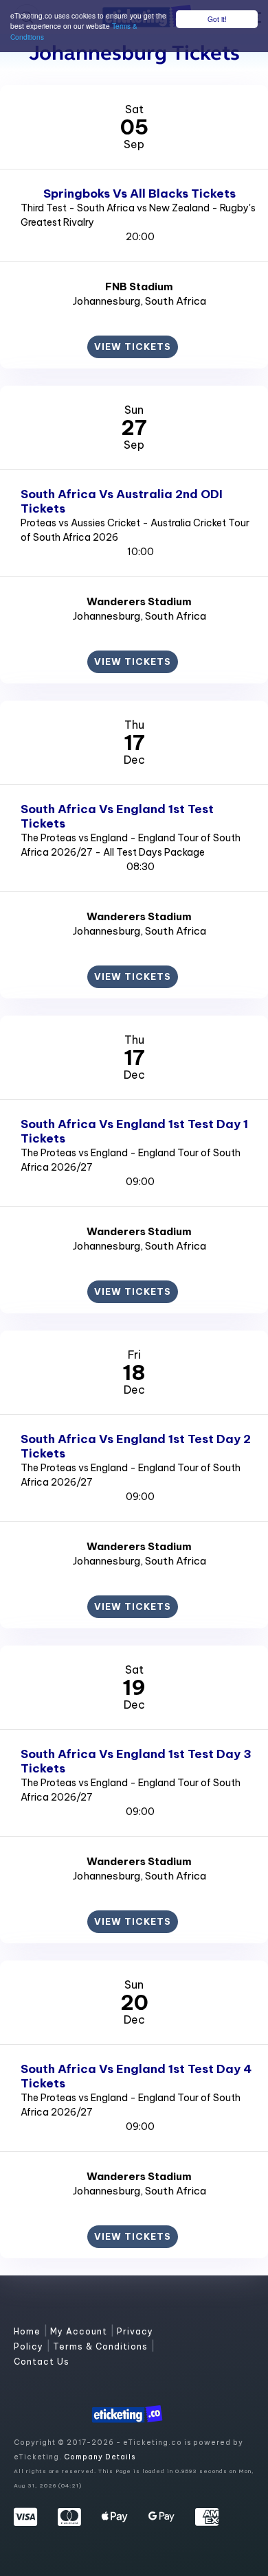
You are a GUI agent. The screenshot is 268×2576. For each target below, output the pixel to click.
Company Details (100, 2457)
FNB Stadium (139, 286)
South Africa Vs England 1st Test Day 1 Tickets (134, 1131)
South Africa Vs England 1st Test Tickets (117, 816)
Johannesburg (107, 301)
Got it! (217, 19)
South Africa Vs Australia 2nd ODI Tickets (122, 501)
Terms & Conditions (102, 2346)
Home (29, 2331)
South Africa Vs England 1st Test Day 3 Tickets (136, 1761)
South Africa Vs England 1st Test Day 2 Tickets (136, 1446)
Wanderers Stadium (139, 601)
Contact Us (42, 2362)
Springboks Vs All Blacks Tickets (139, 194)
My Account (80, 2331)
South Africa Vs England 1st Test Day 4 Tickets (136, 2076)
